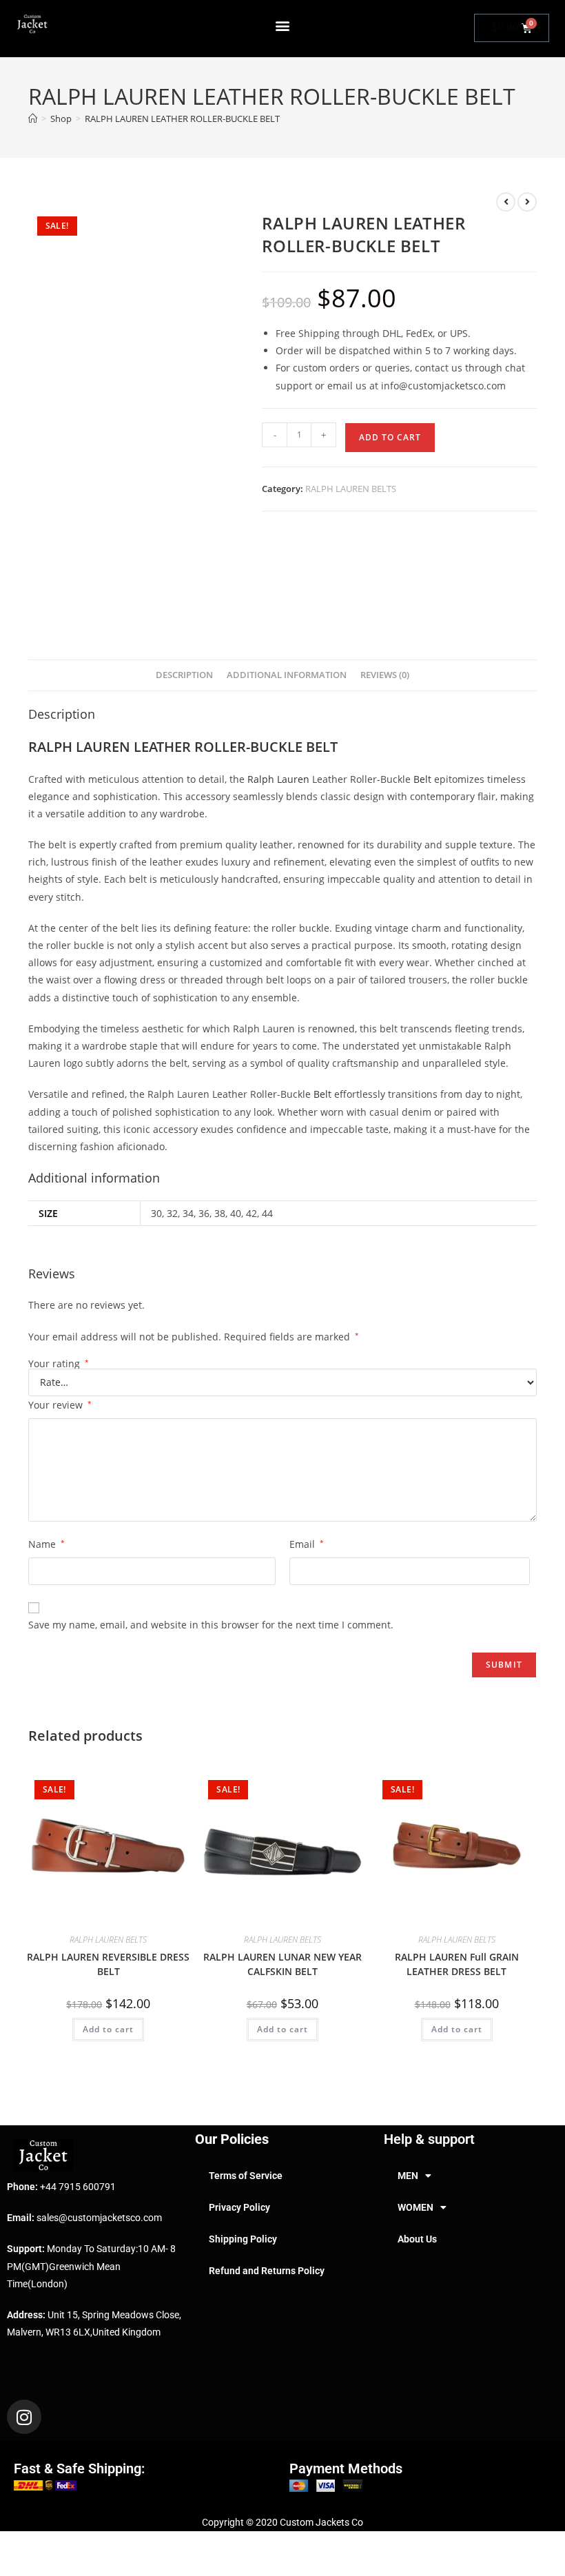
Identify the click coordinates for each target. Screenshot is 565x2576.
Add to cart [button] (108, 2029)
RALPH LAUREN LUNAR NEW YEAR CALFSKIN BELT (282, 1964)
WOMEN (415, 2207)
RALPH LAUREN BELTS (351, 489)
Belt (422, 779)
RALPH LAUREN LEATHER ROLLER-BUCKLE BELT (182, 119)
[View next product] (527, 202)
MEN (408, 2176)
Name (47, 1544)
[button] (283, 25)
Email (307, 1544)
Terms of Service (246, 2176)
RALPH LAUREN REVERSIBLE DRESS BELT (108, 1964)
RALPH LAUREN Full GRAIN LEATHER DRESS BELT (457, 1964)
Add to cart (390, 437)
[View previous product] (506, 202)
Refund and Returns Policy (267, 2271)
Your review (60, 1405)
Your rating (59, 1364)
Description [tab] (184, 675)
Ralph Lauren (278, 779)
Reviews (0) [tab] (385, 675)
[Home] (33, 119)
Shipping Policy (243, 2239)
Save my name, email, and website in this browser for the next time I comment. (211, 1625)
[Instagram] (24, 2417)
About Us (417, 2239)
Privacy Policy (239, 2207)
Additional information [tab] (287, 675)
